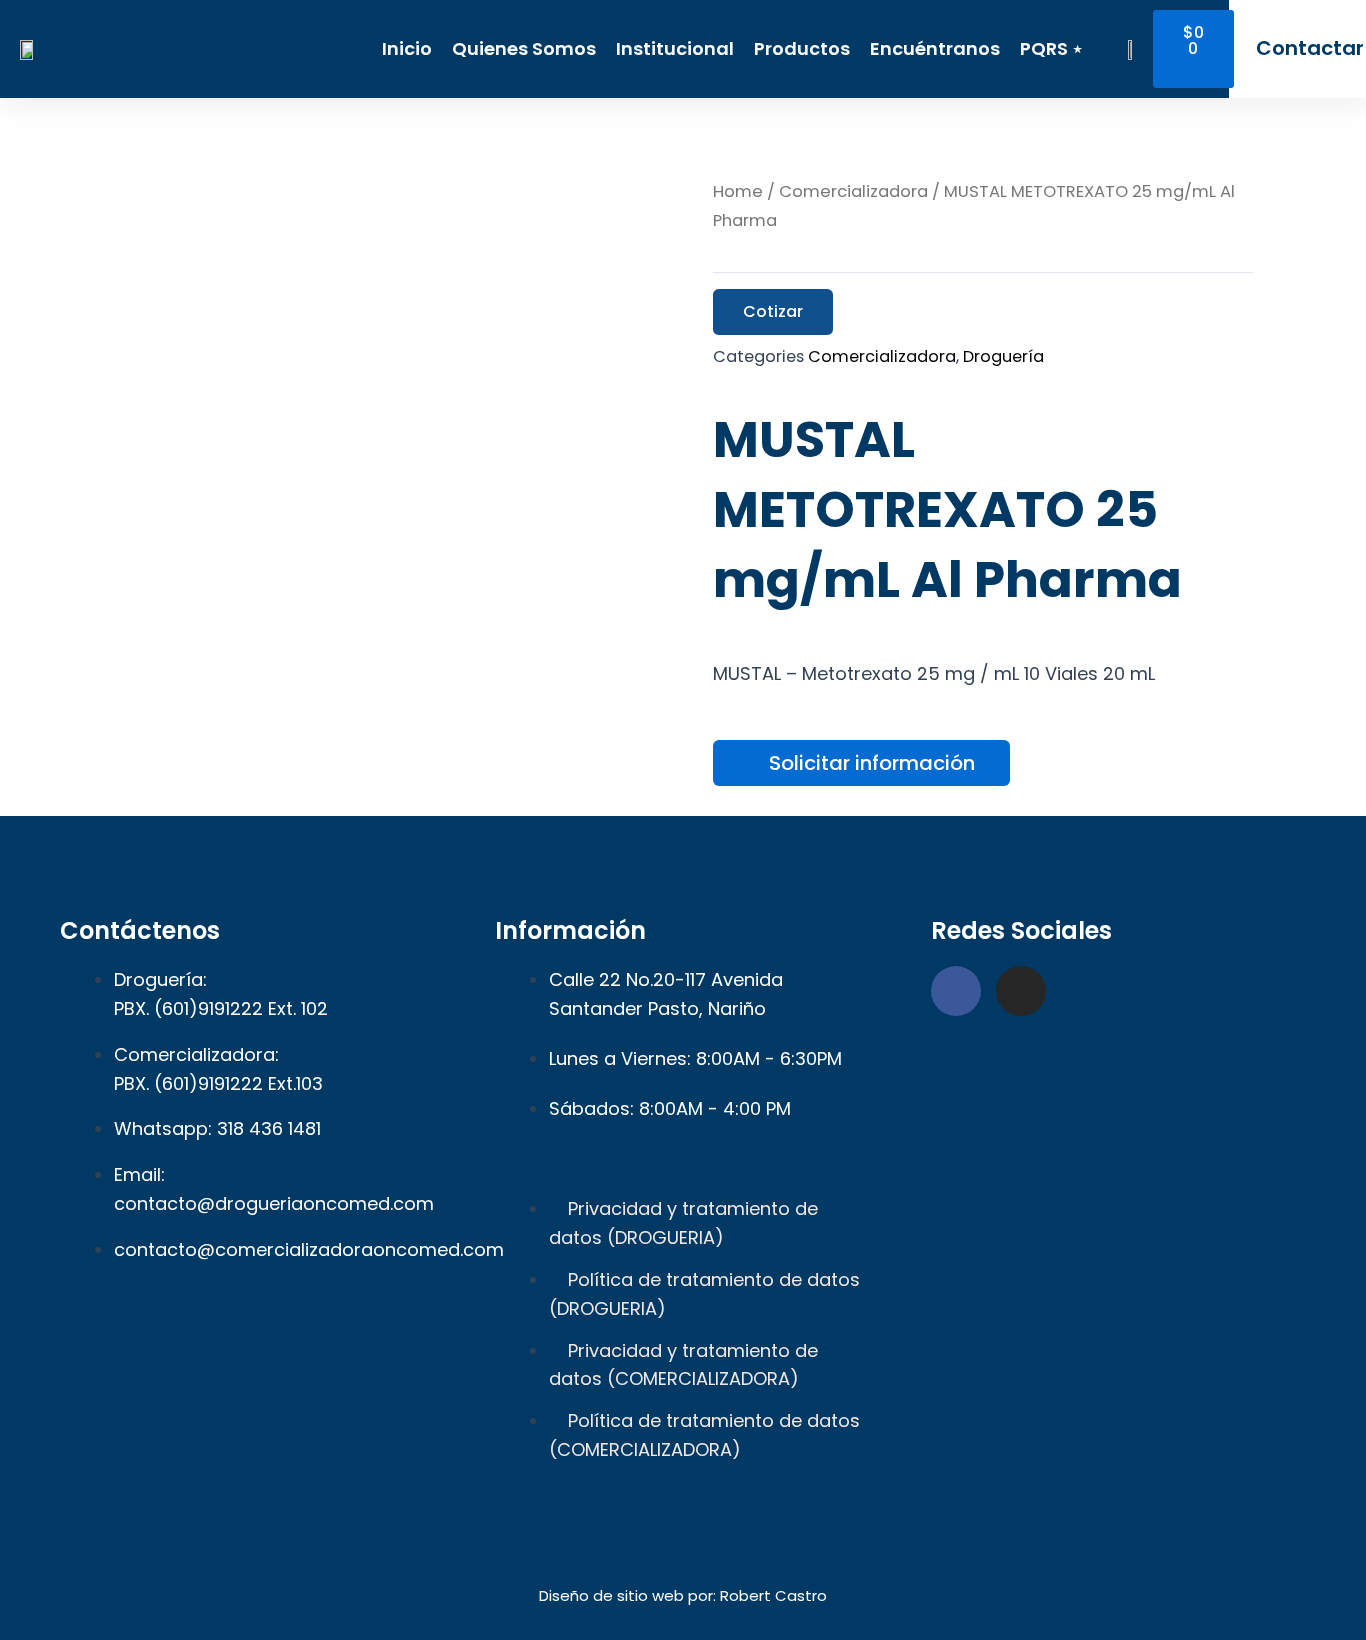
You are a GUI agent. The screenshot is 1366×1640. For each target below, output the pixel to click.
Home (738, 191)
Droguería (1003, 356)
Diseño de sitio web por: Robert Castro (683, 1595)
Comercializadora (853, 191)
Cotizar (773, 311)
